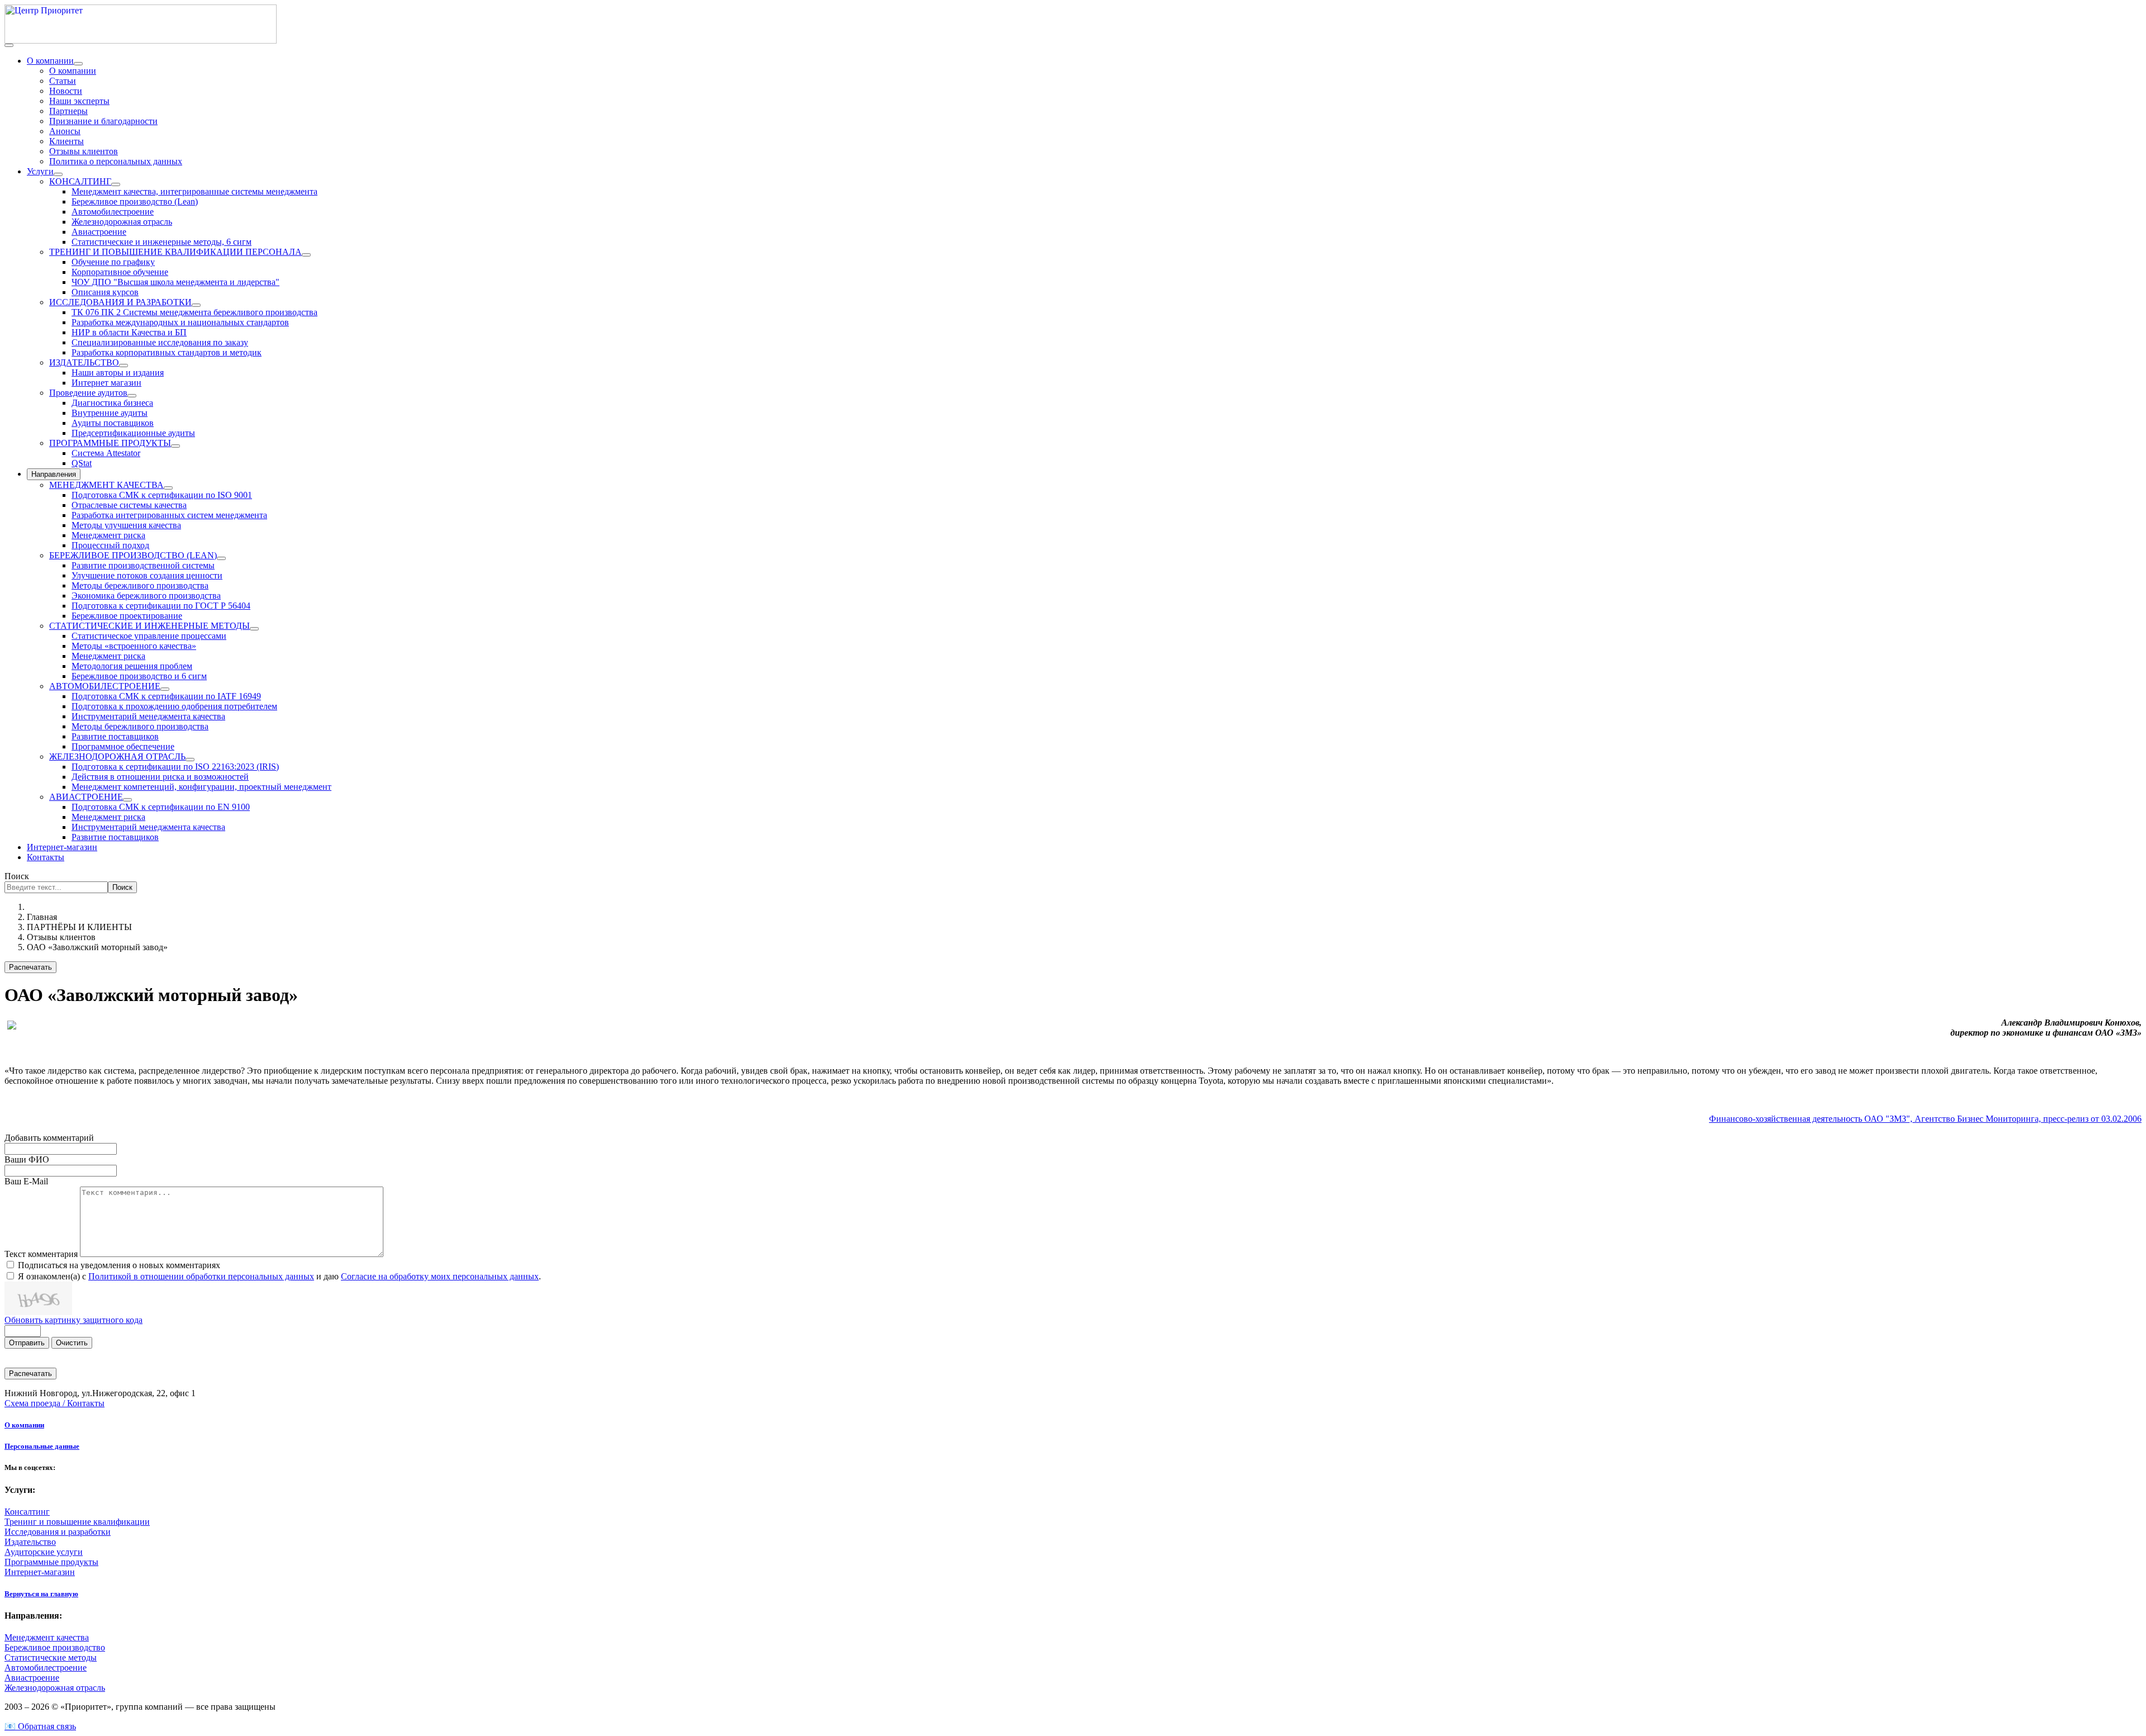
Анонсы (65, 131)
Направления (54, 474)
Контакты (46, 857)
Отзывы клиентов (84, 151)
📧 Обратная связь (40, 1726)
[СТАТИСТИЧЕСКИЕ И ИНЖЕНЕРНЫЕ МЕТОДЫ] (254, 629)
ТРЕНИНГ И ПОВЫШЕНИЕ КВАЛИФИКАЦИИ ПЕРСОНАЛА (175, 252)
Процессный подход (110, 545)
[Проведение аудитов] (132, 396)
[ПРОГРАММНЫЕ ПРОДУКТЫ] (175, 446)
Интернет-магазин (62, 847)
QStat (82, 463)
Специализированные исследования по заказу (160, 342)
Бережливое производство (55, 1647)
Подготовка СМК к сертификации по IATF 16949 (166, 696)
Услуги (40, 171)
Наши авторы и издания (118, 373)
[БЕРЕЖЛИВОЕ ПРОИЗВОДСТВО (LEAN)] (221, 558)
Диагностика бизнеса (112, 403)
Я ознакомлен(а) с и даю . (279, 1276)
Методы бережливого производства (140, 585)
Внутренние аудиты (110, 413)
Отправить (27, 1343)
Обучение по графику (113, 262)
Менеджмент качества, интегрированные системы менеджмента (194, 191)
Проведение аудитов (88, 393)
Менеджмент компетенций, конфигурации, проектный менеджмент (201, 787)
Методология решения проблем (132, 666)
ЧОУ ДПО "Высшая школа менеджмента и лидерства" (175, 282)
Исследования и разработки (58, 1532)
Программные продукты (51, 1562)
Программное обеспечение (123, 746)
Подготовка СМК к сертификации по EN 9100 (161, 807)
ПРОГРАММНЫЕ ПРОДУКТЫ (110, 443)
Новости (66, 91)
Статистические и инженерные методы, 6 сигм (162, 242)
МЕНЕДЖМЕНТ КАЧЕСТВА (106, 485)
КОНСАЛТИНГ (80, 181)
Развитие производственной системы (143, 565)
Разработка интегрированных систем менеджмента (169, 515)
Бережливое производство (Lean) (135, 201)
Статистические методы (51, 1657)
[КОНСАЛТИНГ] (116, 184)
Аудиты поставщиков (113, 423)
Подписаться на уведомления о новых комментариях (119, 1265)
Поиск (17, 876)
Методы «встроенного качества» (134, 646)
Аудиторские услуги (44, 1552)
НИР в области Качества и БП (129, 332)
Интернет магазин (106, 383)
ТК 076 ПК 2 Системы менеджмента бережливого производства (194, 312)
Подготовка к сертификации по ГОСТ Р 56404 (161, 606)
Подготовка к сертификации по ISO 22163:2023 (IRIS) (175, 767)
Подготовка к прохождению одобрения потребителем (174, 706)
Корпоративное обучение (120, 272)
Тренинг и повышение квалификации (77, 1522)
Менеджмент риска (108, 535)
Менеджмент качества (47, 1637)
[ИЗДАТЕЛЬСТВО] (124, 366)
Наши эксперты (79, 101)
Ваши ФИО (27, 1159)
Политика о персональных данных (116, 161)
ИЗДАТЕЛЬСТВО (84, 362)
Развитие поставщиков (115, 736)
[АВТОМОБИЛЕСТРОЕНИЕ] (165, 689)
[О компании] (78, 64)
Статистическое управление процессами (149, 636)
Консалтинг (27, 1512)
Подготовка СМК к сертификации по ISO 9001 (162, 495)
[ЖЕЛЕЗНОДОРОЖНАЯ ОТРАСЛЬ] (190, 760)
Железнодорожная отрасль (122, 222)
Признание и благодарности (103, 121)
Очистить (72, 1343)
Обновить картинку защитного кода (73, 1320)
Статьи (63, 81)
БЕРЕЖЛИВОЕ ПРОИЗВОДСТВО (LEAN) (133, 555)
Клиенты (67, 141)
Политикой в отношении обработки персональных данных (201, 1276)
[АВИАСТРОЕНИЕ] (127, 800)
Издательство (30, 1542)
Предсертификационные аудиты (133, 433)
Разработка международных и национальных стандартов (180, 322)
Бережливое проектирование (127, 616)
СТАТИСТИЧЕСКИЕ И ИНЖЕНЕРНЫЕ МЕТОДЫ (149, 626)
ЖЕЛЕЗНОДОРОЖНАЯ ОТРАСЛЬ (117, 756)
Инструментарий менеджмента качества (148, 716)
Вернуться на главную (41, 1594)
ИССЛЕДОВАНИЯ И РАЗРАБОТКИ (120, 302)
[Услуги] (58, 174)
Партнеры (68, 111)
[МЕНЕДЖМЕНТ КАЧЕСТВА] (168, 488)
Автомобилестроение (113, 212)
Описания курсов (105, 292)
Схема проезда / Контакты (54, 1403)
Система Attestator (106, 453)
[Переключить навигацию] (9, 45)
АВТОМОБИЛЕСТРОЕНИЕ (105, 686)
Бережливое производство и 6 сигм (139, 676)
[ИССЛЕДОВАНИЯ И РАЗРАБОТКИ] (196, 305)
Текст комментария (42, 1254)
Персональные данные (42, 1446)
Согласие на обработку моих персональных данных (440, 1276)
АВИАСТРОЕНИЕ (86, 797)
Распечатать (30, 967)
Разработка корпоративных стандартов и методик (167, 352)
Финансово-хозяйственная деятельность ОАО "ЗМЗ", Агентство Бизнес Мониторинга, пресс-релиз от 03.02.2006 (1925, 1119)
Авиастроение (99, 232)
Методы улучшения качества (126, 525)
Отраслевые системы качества (129, 505)
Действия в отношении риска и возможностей (160, 777)
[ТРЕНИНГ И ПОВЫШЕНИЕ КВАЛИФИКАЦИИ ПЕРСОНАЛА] (306, 255)
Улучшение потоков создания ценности (147, 575)
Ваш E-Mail (26, 1181)
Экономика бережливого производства (146, 596)
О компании (50, 61)
